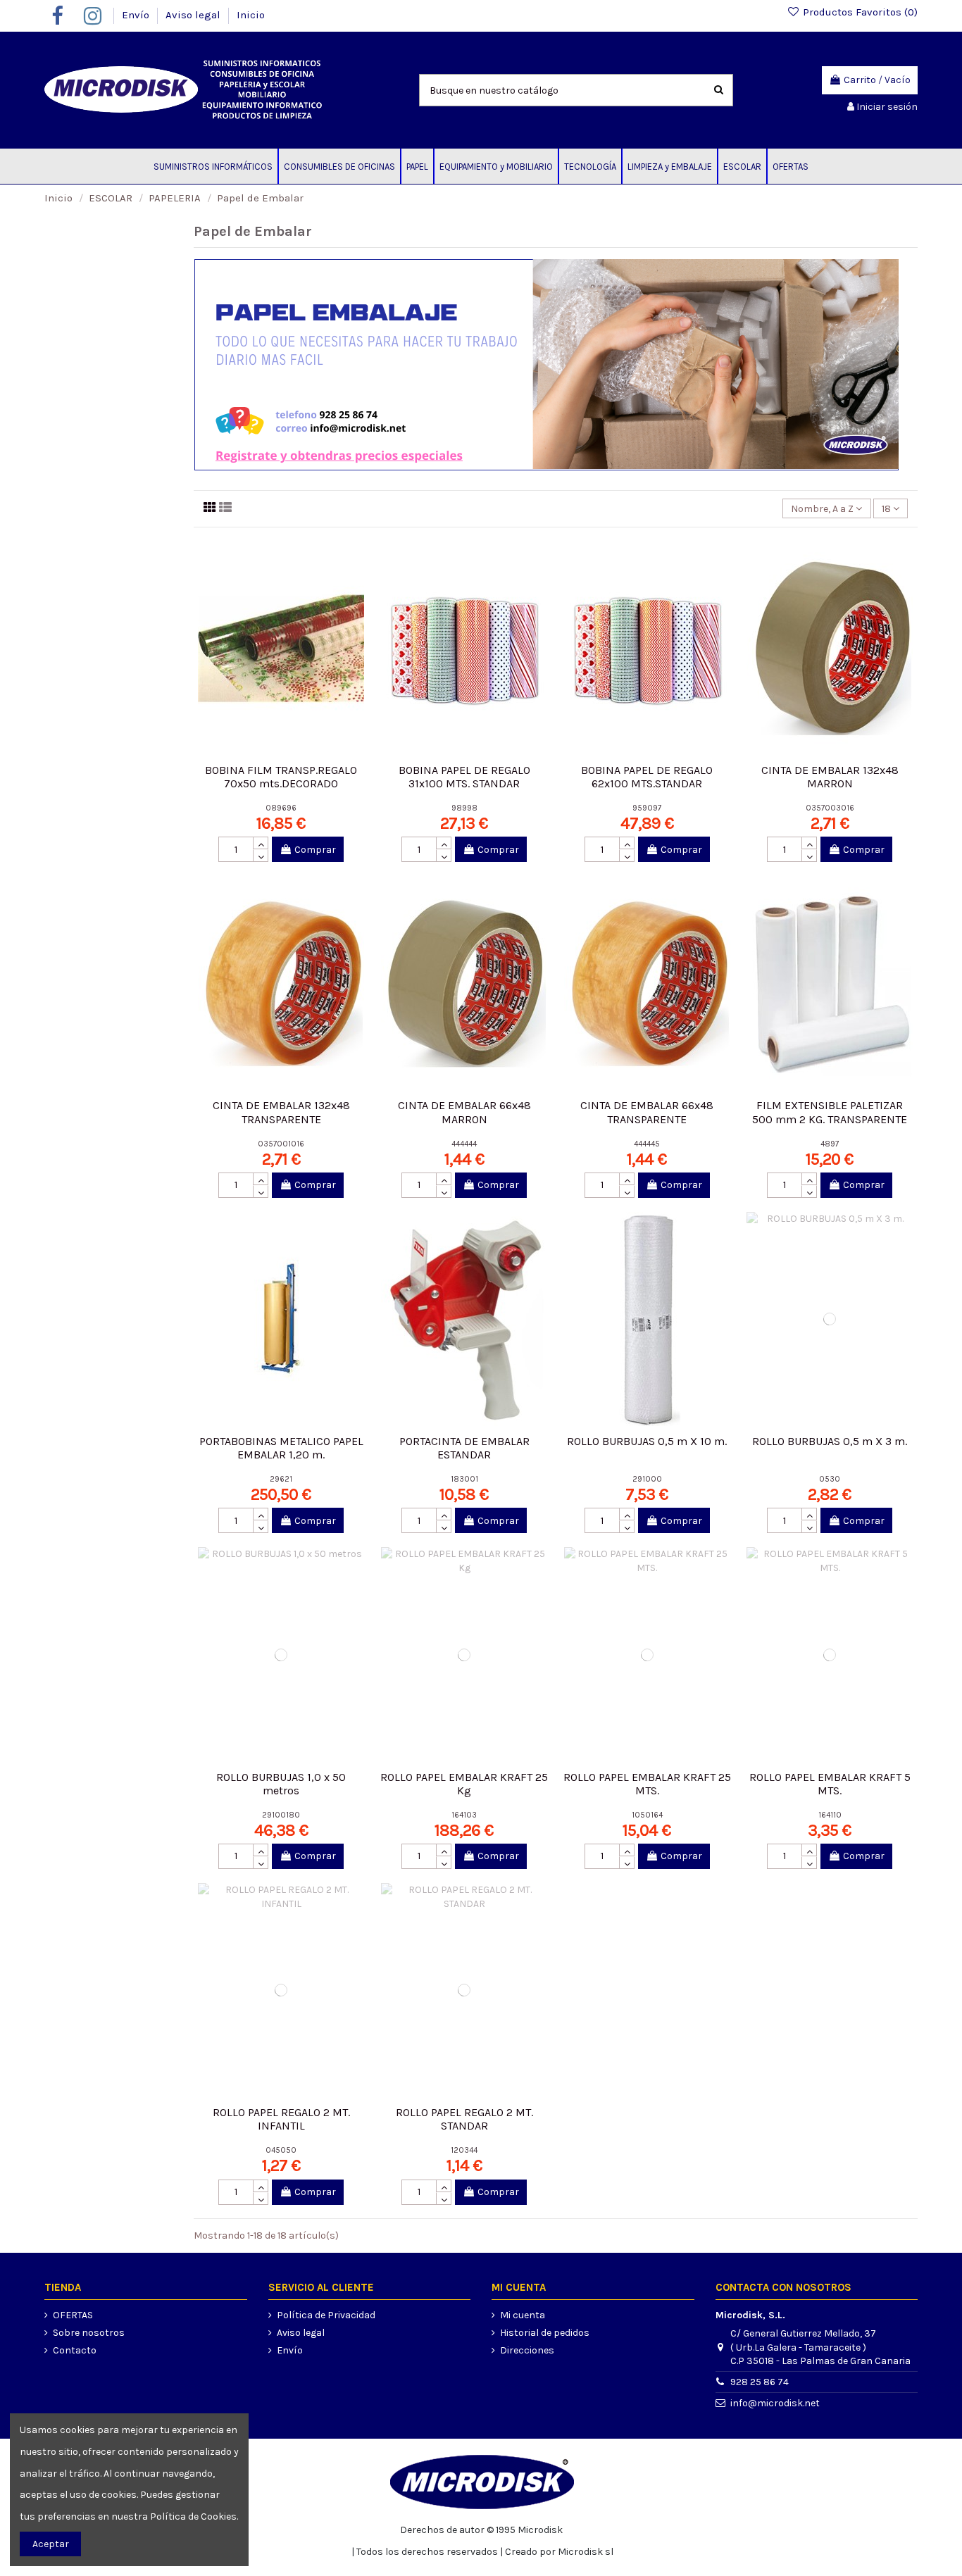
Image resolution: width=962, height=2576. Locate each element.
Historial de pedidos (545, 2333)
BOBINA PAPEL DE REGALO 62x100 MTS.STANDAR (647, 777)
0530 (830, 1479)
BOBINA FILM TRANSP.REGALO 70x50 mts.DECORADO (281, 777)
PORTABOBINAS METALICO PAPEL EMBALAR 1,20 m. (281, 1448)
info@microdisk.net (775, 2403)
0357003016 (830, 808)
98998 (464, 808)
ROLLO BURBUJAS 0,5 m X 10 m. (647, 1441)
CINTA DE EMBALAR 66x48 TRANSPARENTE (647, 1112)
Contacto (75, 2350)
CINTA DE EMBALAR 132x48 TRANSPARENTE (281, 1112)
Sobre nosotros (89, 2333)
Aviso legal (194, 15)
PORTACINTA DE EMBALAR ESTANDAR (464, 1448)
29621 (281, 1479)
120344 (464, 2150)
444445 (647, 1144)
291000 (647, 1479)
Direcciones (527, 2350)
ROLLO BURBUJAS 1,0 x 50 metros (281, 1784)
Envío (137, 15)
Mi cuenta (523, 2315)
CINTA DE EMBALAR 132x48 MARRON (830, 777)
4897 (830, 1144)
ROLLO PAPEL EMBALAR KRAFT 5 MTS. (830, 1784)
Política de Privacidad (326, 2315)
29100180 (281, 1815)
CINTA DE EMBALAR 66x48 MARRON (464, 1112)
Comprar (315, 850)
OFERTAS (73, 2315)
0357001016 (281, 1144)
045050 (281, 2150)
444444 (464, 1144)
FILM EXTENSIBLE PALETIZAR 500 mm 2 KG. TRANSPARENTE (830, 1112)
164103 (464, 1815)
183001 (464, 1479)
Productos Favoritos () (859, 12)
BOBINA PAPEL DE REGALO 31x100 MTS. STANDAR (464, 777)
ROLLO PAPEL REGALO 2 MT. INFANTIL (281, 2119)
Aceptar (51, 2544)
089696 (281, 808)
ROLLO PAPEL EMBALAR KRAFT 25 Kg (464, 1784)
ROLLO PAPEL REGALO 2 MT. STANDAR (464, 2119)
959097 (647, 808)
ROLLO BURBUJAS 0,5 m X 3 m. (830, 1441)
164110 (830, 1815)
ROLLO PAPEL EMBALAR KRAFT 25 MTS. (647, 1784)
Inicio (251, 15)
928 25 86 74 (760, 2382)
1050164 (647, 1815)
